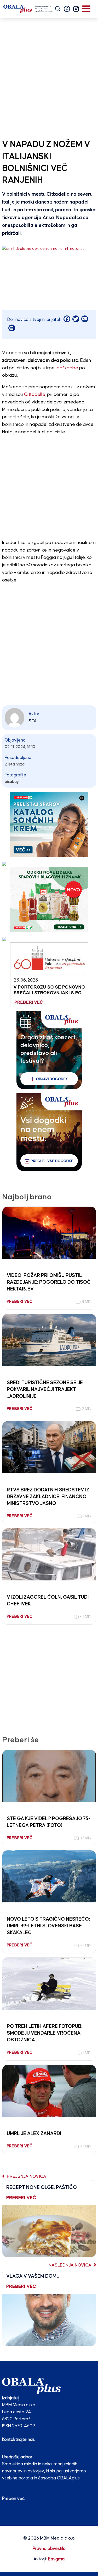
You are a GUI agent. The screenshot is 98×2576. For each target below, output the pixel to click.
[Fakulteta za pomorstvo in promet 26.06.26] (49, 974)
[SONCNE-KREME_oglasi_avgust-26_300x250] (49, 824)
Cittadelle (35, 395)
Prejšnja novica (26, 2177)
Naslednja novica (71, 2265)
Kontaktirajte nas (18, 2440)
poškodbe (67, 368)
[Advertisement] (49, 77)
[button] (67, 9)
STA (33, 721)
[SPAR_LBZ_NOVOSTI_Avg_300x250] (49, 899)
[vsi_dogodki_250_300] (49, 1132)
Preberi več (13, 2499)
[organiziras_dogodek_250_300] (49, 1050)
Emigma (56, 2559)
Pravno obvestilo (49, 2549)
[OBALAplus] (28, 9)
